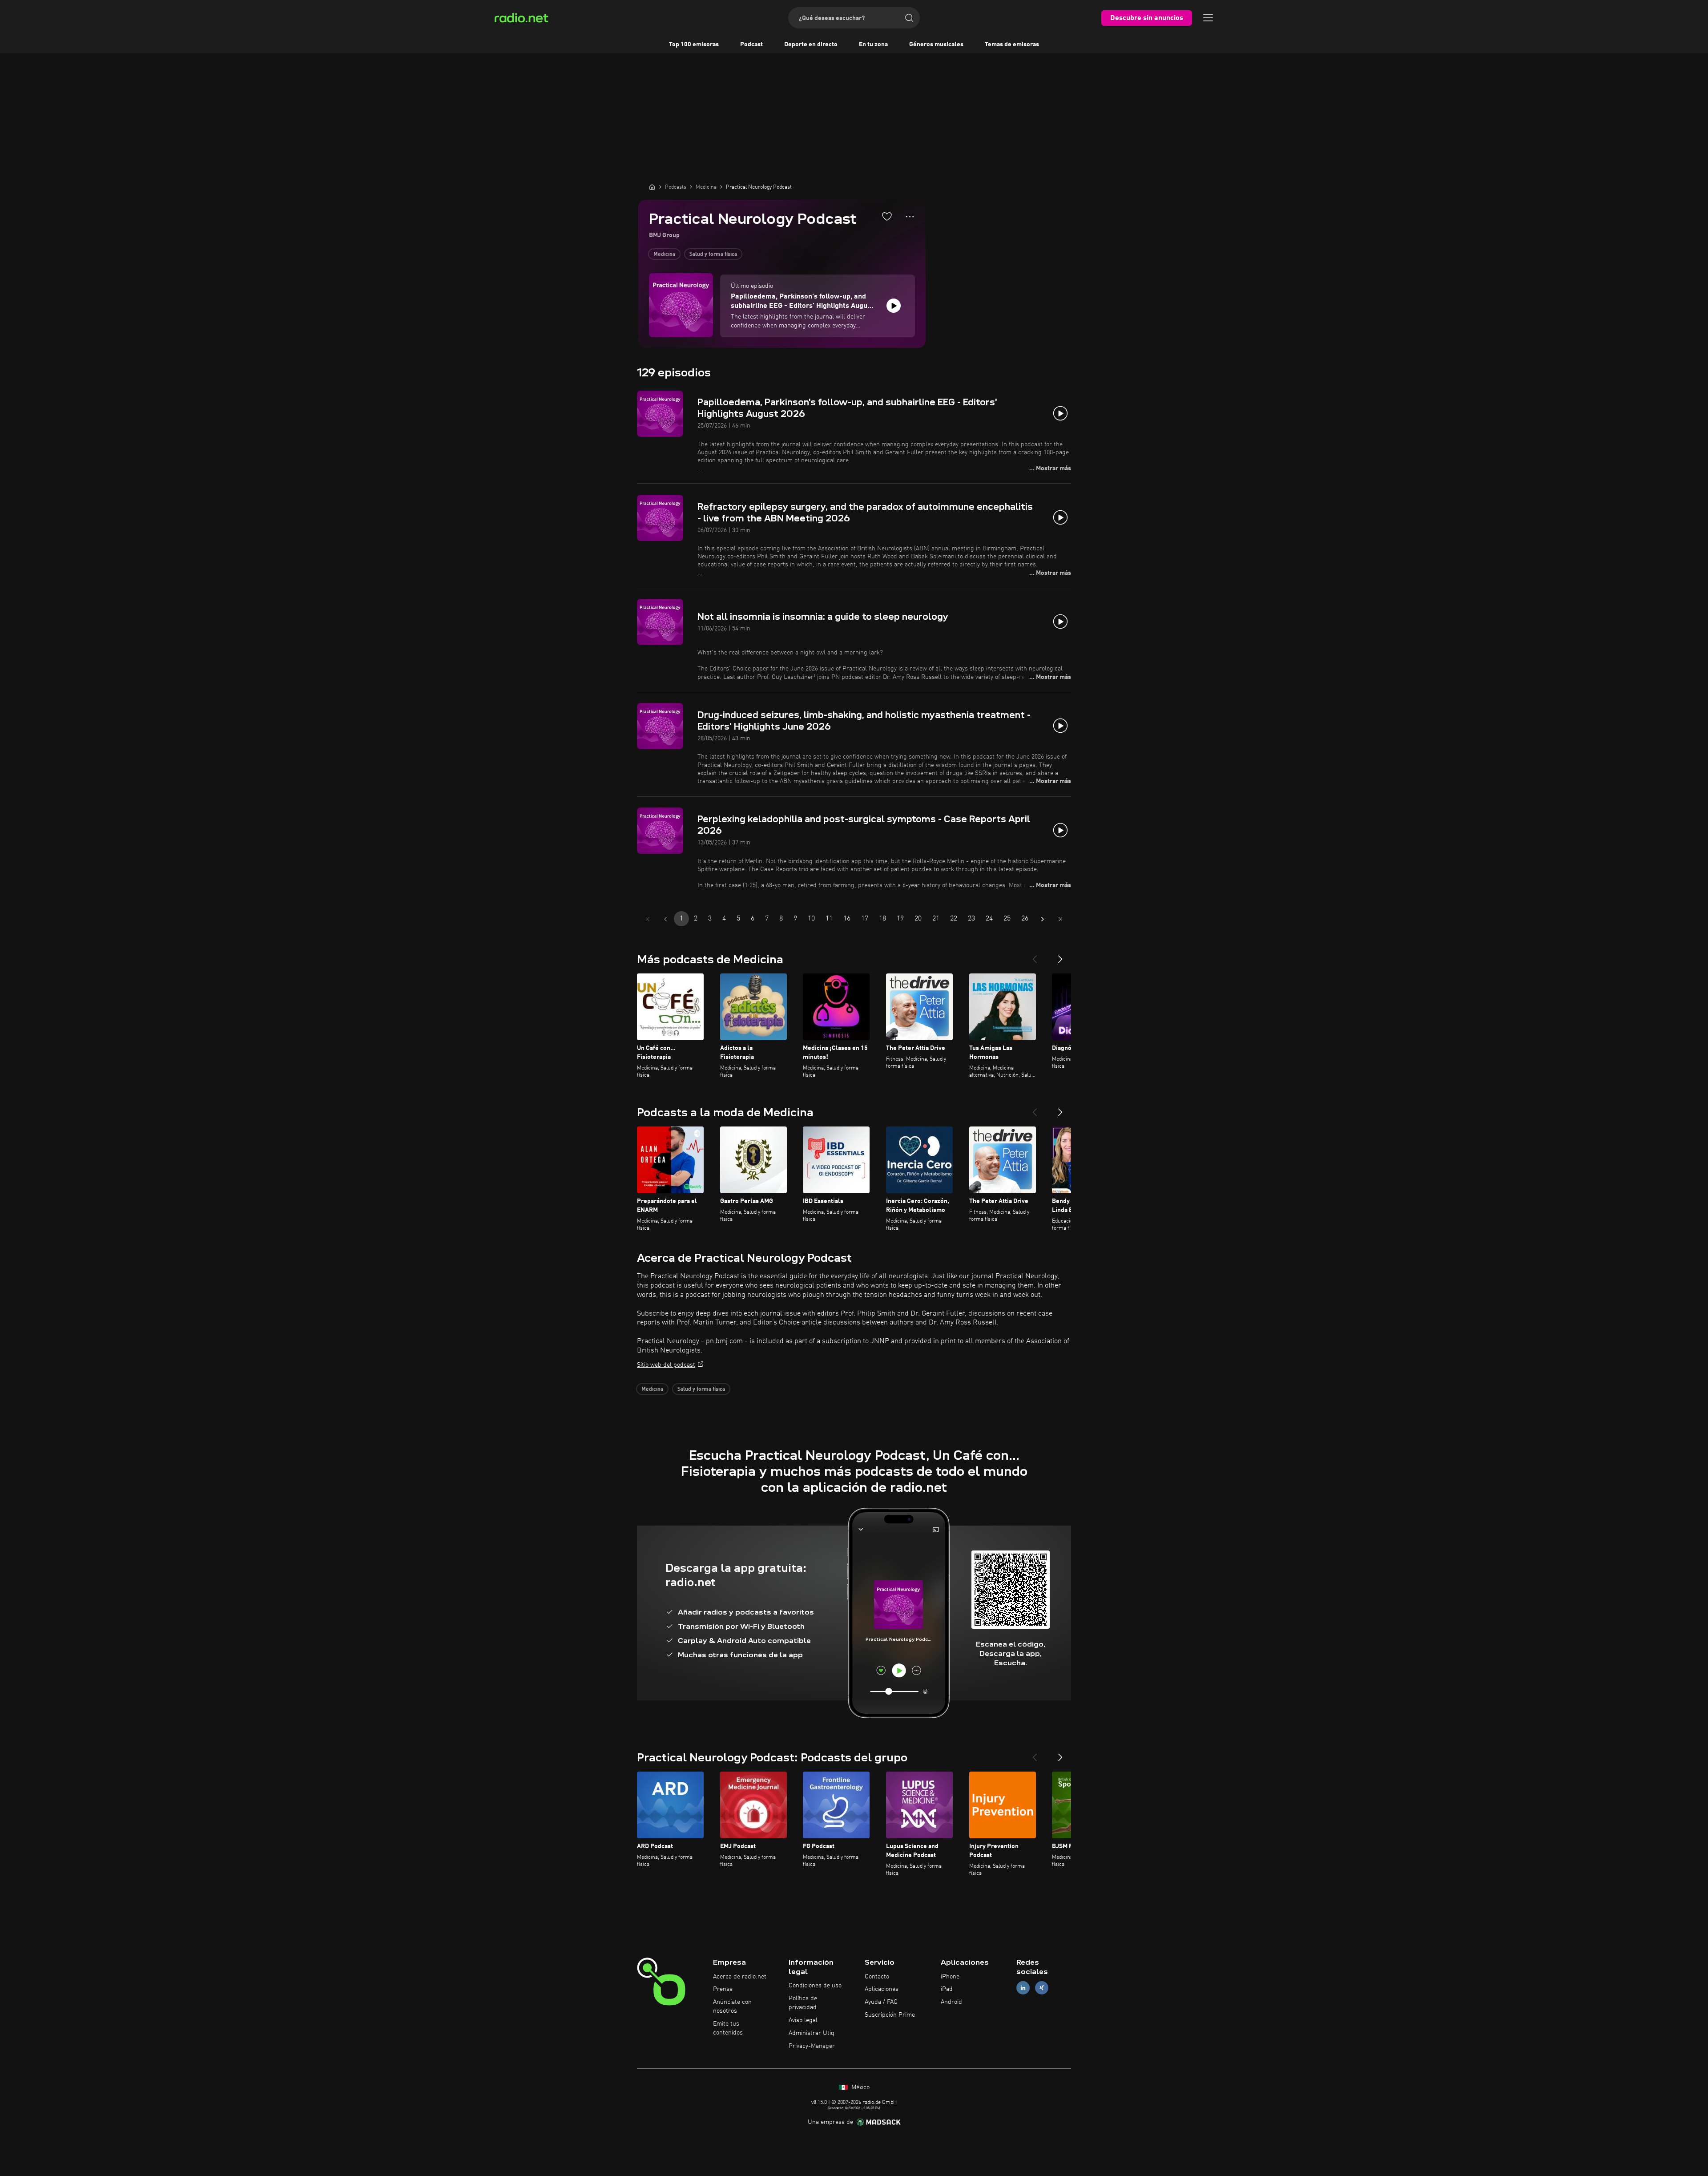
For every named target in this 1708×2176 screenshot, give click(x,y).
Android (951, 2002)
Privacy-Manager (812, 2046)
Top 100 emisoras (694, 44)
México (860, 2087)
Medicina (664, 254)
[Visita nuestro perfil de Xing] (1042, 1988)
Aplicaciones (882, 1989)
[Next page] (1043, 919)
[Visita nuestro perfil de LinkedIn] (1023, 1988)
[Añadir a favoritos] (887, 216)
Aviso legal (803, 2020)
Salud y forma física (713, 254)
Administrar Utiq (812, 2033)
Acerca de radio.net (740, 1977)
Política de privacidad (803, 2003)
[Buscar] (909, 18)
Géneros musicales (936, 44)
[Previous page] (665, 919)
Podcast (751, 44)
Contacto (877, 1977)
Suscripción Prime (890, 2015)
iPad (947, 1989)
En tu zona (873, 44)
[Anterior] (1035, 956)
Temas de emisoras (1012, 44)
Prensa (723, 1989)
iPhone (950, 1977)
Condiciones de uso (815, 1986)
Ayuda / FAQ (881, 2002)
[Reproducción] (894, 306)
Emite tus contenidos (728, 2028)
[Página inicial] (652, 187)
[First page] (648, 919)
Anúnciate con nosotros (732, 2006)
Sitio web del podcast (666, 1365)
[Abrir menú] (1208, 18)
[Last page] (1060, 919)
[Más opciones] (910, 217)
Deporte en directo (811, 44)
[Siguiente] (1060, 956)
